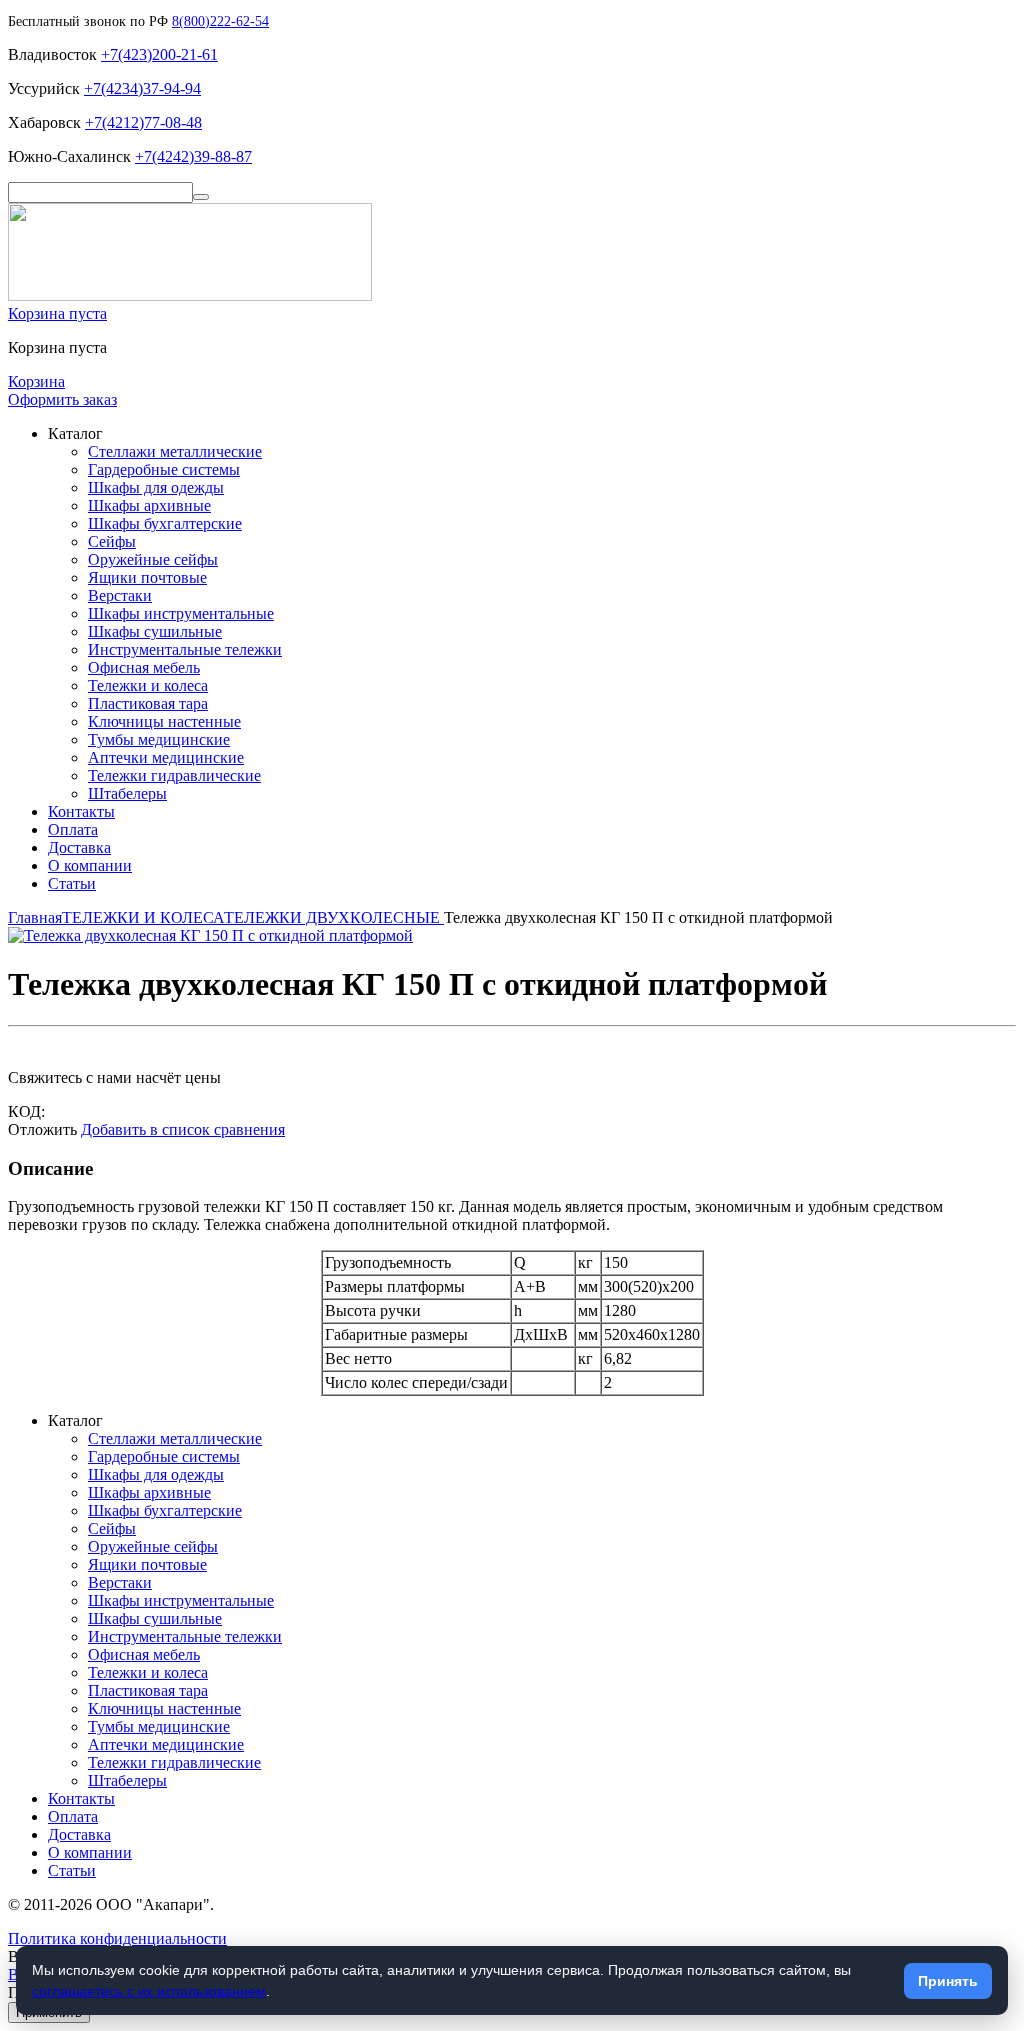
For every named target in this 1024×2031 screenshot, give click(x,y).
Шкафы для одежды (156, 487)
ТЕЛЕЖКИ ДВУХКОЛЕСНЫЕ (334, 917)
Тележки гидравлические (174, 775)
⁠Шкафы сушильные (155, 631)
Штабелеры (127, 793)
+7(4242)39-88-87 (193, 156)
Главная (35, 917)
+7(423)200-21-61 (159, 54)
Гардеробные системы (164, 469)
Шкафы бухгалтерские (165, 523)
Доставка (79, 847)
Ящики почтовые (147, 577)
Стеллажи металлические (175, 451)
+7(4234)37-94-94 (142, 88)
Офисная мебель (144, 667)
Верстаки (120, 595)
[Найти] (201, 197)
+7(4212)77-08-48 (143, 122)
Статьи (72, 883)
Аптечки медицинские (166, 757)
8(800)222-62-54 (220, 21)
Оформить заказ (62, 399)
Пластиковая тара (148, 703)
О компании (90, 865)
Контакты (81, 811)
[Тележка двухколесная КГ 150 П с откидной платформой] (210, 935)
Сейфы (112, 541)
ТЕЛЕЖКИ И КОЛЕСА (143, 917)
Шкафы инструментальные (181, 613)
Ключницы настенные (164, 721)
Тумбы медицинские (159, 739)
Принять (948, 1981)
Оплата (73, 829)
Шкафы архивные (149, 505)
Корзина (36, 381)
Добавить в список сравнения (183, 1129)
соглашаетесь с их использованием (149, 1991)
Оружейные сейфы (153, 559)
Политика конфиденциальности (117, 1938)
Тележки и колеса (148, 685)
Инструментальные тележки (185, 649)
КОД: (26, 1111)
